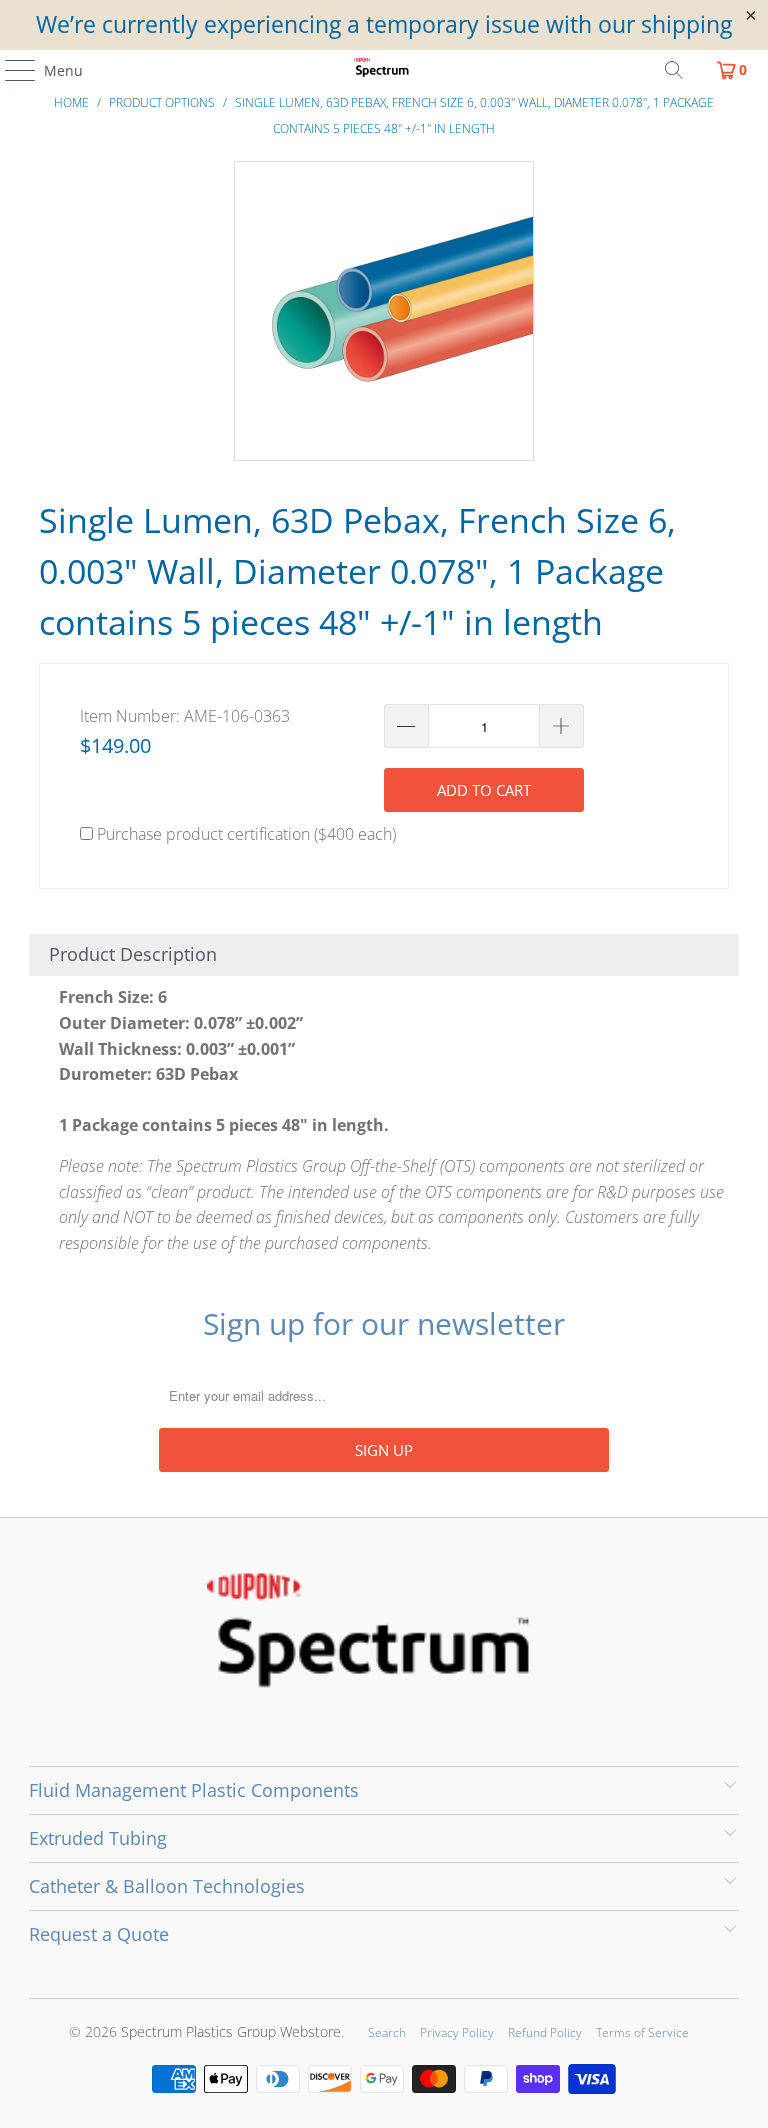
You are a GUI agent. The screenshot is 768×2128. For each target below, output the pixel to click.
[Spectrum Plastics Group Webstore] (384, 70)
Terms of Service (642, 2032)
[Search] (674, 70)
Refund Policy (545, 2032)
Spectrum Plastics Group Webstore (231, 2031)
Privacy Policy (457, 2032)
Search (387, 2032)
